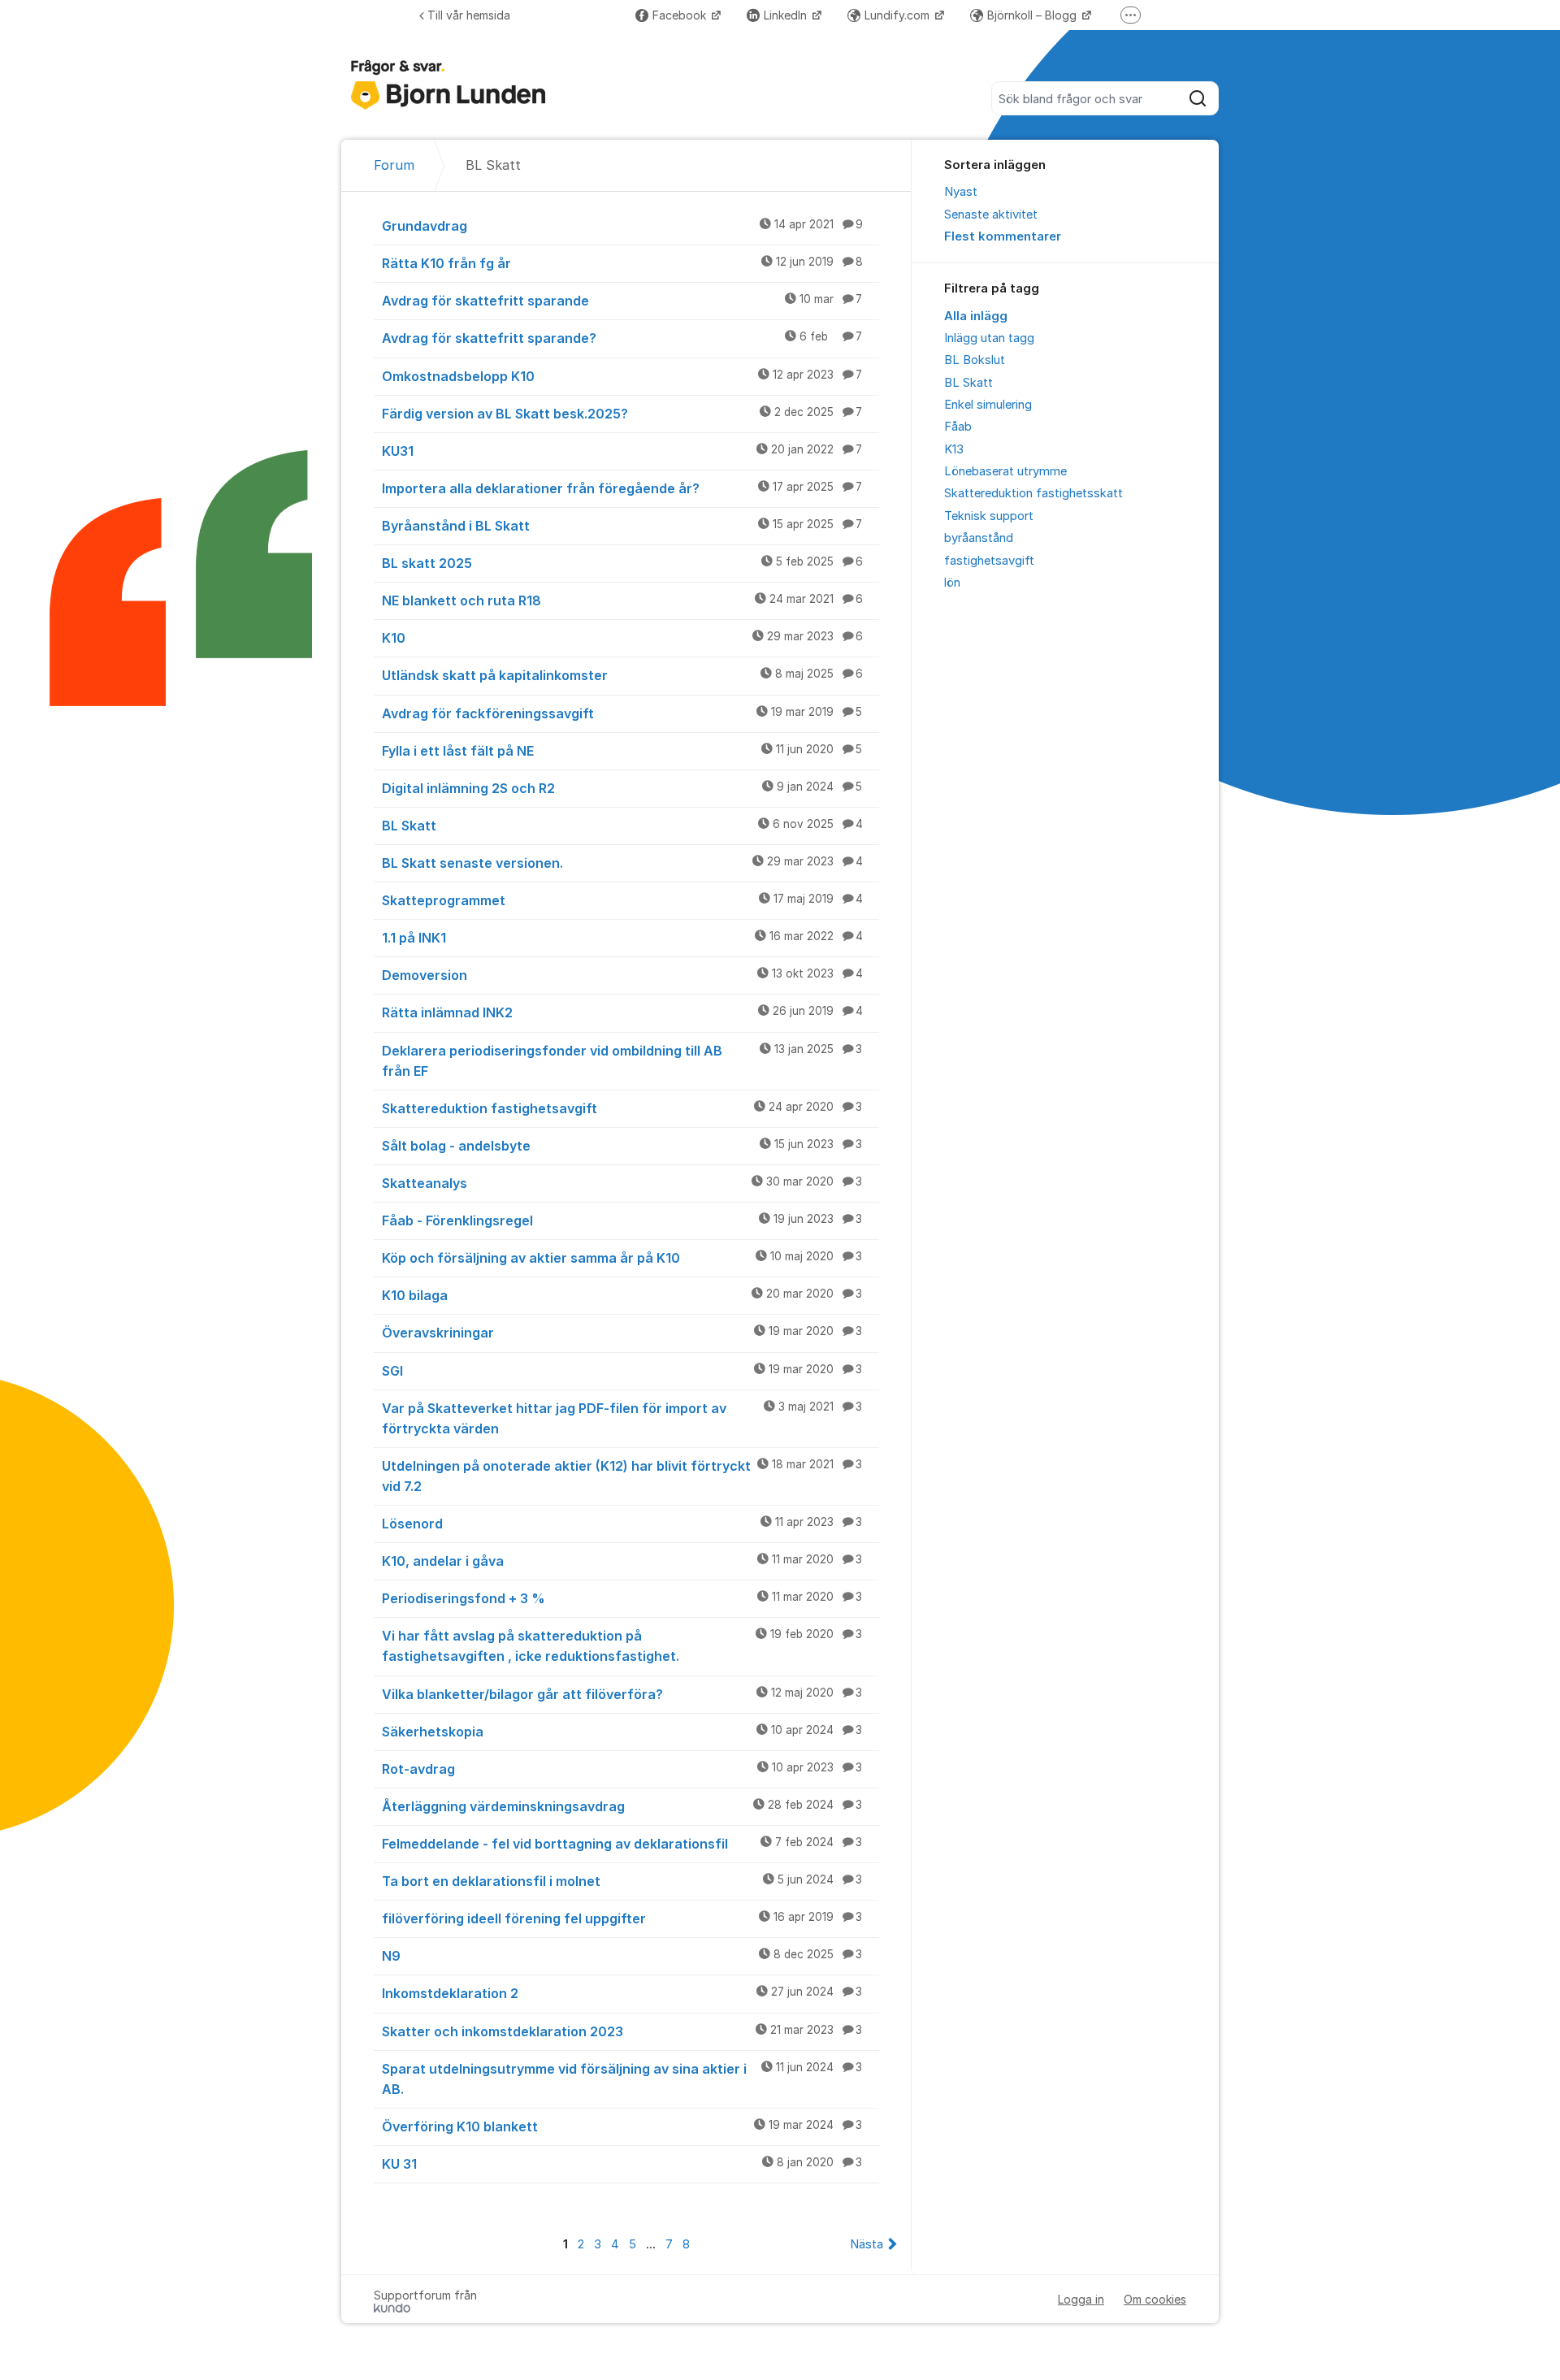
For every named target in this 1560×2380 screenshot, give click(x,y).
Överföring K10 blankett (622, 2126)
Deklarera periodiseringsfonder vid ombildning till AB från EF (622, 1061)
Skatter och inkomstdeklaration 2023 (622, 2031)
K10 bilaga (622, 1295)
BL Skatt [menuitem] (968, 383)
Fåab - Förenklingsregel (622, 1220)
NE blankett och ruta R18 (622, 600)
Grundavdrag (622, 226)
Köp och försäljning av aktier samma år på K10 (622, 1258)
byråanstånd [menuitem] (979, 538)
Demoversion (622, 975)
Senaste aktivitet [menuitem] (991, 215)
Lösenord (622, 1524)
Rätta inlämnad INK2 (622, 1012)
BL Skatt (622, 826)
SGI (622, 1371)
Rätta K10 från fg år (622, 263)
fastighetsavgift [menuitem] (989, 561)
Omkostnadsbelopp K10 (622, 376)
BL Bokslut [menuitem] (975, 360)
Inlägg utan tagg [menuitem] (989, 338)
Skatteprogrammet (622, 900)
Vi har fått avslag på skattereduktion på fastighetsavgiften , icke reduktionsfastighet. (622, 1646)
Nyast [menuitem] (961, 192)
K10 (622, 638)
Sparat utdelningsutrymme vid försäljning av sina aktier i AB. (622, 2079)
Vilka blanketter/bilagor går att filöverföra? (622, 1694)
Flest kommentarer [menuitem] (1003, 236)
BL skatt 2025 (622, 563)
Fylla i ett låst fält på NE (622, 751)
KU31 (622, 451)
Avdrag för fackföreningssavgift (622, 713)
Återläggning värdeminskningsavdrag (622, 1806)
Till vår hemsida (469, 15)
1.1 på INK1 (622, 938)
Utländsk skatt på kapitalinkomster (622, 675)
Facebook (681, 15)
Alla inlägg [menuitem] (976, 316)
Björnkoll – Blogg (1033, 15)
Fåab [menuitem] (958, 427)
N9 (622, 1956)
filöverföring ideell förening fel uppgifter (622, 1918)
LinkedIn (787, 15)
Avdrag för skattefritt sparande (622, 301)
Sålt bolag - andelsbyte (622, 1146)
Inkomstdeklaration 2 (622, 1993)
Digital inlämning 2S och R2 (622, 788)
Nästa (867, 2244)
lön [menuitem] (952, 583)
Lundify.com (899, 15)
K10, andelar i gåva (622, 1561)
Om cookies (1155, 2299)
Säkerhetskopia (622, 1732)
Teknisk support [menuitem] (989, 516)
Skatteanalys (622, 1183)
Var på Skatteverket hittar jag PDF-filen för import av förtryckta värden (622, 1418)
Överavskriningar (622, 1333)
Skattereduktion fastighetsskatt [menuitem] (1033, 493)
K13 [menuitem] (954, 449)
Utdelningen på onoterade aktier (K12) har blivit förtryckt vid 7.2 (622, 1476)
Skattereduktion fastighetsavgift (622, 1108)
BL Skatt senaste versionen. (622, 863)
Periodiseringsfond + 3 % (622, 1598)
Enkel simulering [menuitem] (988, 405)
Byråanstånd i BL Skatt (622, 526)
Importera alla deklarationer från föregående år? (622, 488)
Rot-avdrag (622, 1769)
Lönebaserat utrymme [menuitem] (1005, 471)
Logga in (1081, 2299)
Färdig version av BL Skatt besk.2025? (622, 414)
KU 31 (622, 2164)
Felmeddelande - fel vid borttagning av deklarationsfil (622, 1844)
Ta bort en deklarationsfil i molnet (622, 1881)
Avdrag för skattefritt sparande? (622, 338)
